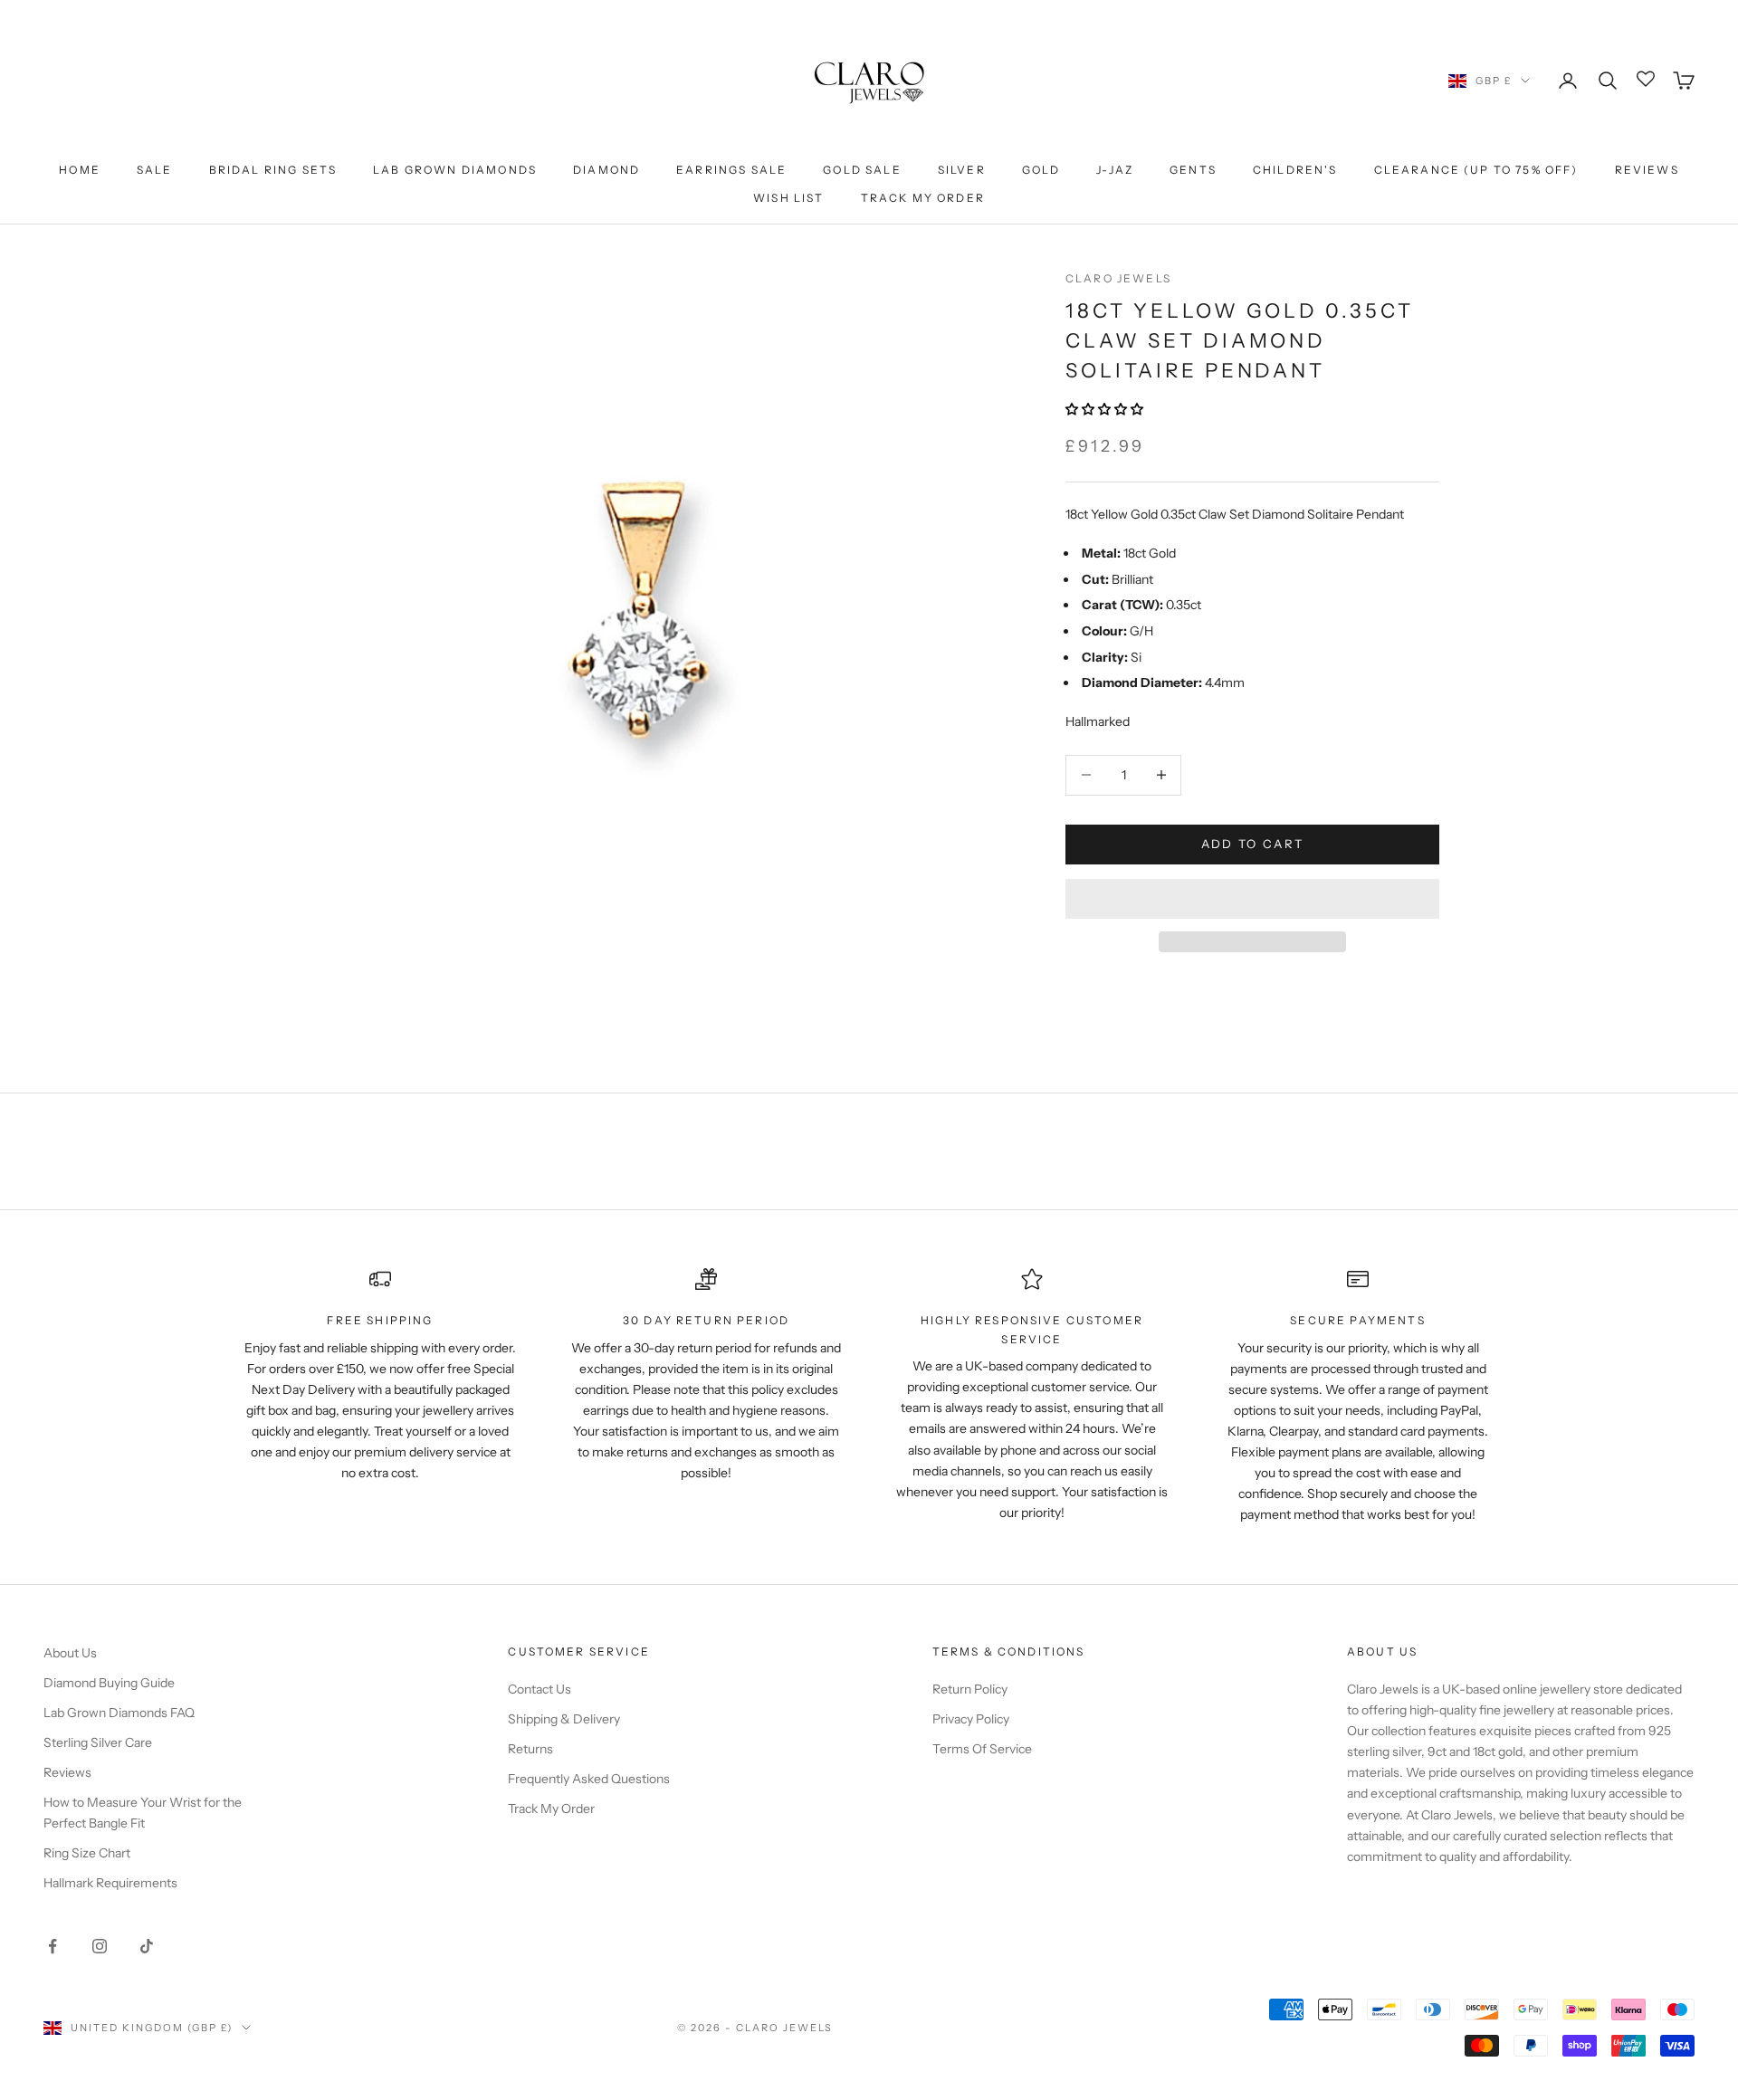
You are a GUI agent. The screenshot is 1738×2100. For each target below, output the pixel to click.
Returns (530, 1749)
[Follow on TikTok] (147, 1946)
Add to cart (1253, 844)
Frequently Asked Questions (589, 1779)
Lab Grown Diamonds (455, 170)
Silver (962, 170)
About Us (70, 1653)
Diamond (606, 170)
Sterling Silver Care (98, 1742)
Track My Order (923, 198)
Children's (1295, 170)
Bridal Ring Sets (273, 170)
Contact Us (540, 1689)
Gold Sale (862, 170)
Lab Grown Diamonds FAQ (119, 1713)
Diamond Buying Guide (109, 1683)
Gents (1193, 170)
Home (80, 170)
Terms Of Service (982, 1749)
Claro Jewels (1118, 278)
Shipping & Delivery (564, 1719)
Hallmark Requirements (110, 1883)
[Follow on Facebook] (53, 1946)
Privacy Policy (971, 1719)
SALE (155, 170)
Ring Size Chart (87, 1853)
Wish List (788, 198)
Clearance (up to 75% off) (1476, 170)
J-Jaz (1115, 170)
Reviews (1647, 170)
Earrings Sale (731, 170)
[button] (1106, 409)
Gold (1041, 170)
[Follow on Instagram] (100, 1946)
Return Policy (970, 1689)
